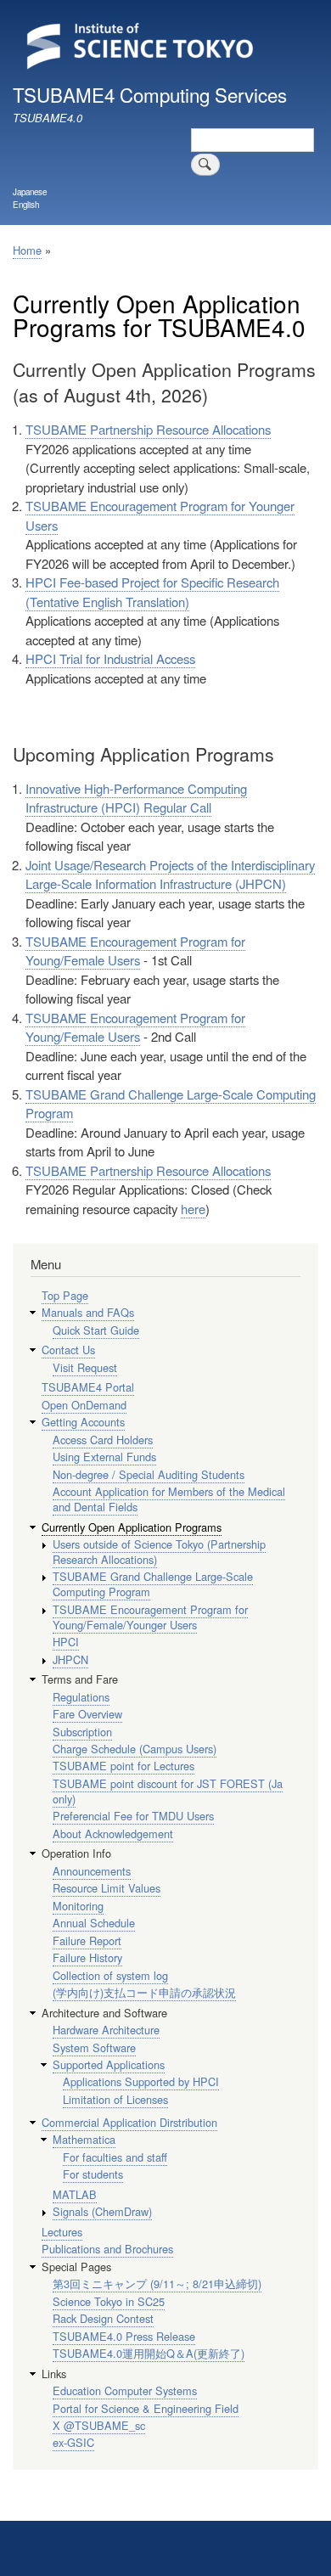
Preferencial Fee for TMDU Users (133, 1816)
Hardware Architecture (106, 2030)
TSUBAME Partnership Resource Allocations (148, 429)
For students (93, 2174)
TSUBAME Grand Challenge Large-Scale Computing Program (153, 1584)
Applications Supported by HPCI (141, 2081)
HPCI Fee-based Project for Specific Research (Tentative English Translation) (152, 592)
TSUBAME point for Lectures (123, 1766)
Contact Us (68, 1350)
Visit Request (85, 1367)
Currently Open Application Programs (132, 1527)
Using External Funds (104, 1457)
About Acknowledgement (113, 1834)
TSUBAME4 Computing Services (150, 94)
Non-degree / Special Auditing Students (149, 1474)
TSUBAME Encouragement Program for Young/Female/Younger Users (150, 1617)
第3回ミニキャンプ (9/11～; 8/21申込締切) (157, 2284)
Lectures (62, 2232)
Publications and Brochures (107, 2249)
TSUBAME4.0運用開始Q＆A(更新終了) (149, 2353)
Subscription (82, 1732)
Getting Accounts (83, 1422)
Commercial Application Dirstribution (129, 2122)
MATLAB (75, 2194)
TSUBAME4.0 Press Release (124, 2336)
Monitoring (78, 1906)
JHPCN (70, 1659)
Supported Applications (109, 2064)
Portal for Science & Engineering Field (146, 2408)
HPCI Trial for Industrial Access (110, 658)
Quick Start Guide (96, 1330)
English (26, 205)
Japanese (30, 192)
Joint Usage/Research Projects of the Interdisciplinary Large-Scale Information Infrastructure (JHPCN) (170, 875)
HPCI (66, 1642)
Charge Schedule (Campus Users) (135, 1749)
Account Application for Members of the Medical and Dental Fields (169, 1499)
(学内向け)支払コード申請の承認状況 (144, 1992)
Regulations (81, 1697)
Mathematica (84, 2139)
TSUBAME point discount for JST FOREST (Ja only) (168, 1791)
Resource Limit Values (107, 1888)
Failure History (87, 1957)
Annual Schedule (94, 1923)
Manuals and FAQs (88, 1312)
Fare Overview (87, 1714)
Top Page (65, 1295)
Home (27, 250)
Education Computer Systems (125, 2390)
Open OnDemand (84, 1405)
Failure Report (87, 1940)
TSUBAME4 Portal (88, 1387)
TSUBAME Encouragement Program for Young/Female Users (135, 951)
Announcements (92, 1871)
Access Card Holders (103, 1440)
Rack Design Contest (103, 2318)
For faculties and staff (115, 2157)
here (193, 1209)
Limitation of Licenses (115, 2099)
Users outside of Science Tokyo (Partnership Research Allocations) (159, 1552)
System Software (94, 2047)
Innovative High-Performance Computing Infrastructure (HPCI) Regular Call (136, 798)
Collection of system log (110, 1975)
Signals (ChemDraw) (102, 2211)
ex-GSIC (73, 2442)
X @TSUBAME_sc (99, 2425)
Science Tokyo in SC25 (109, 2301)
